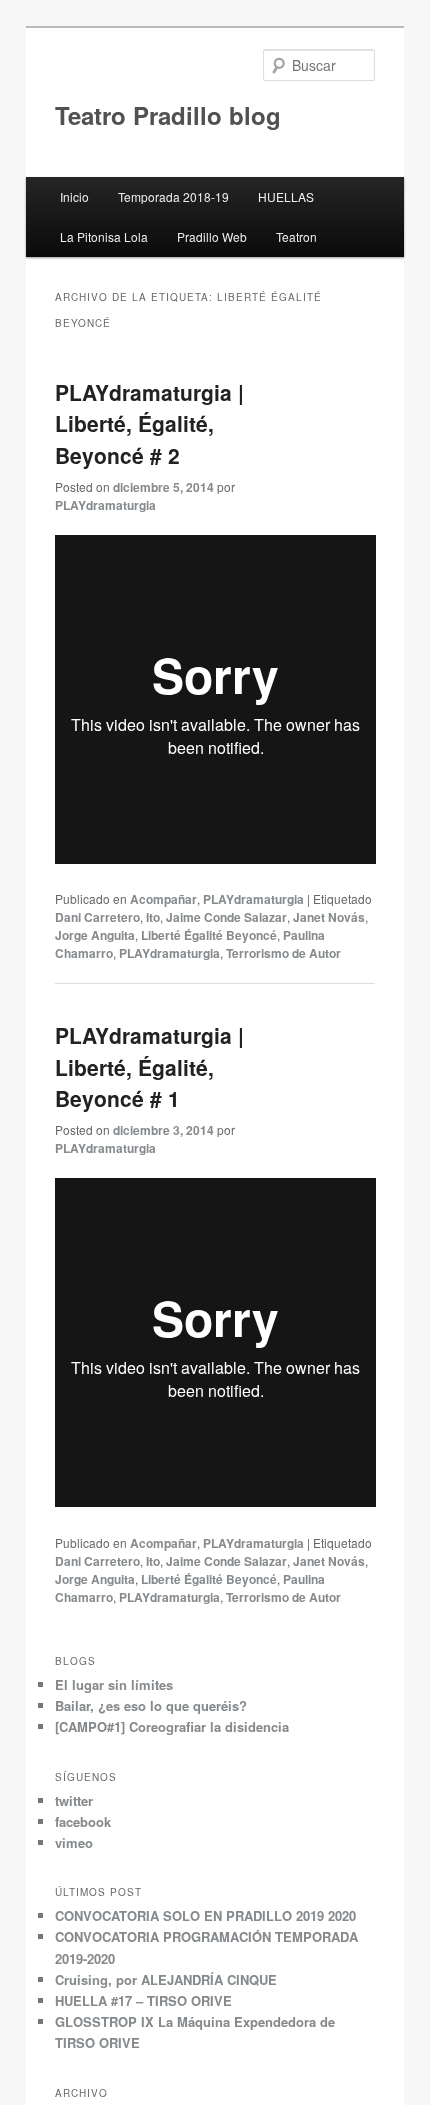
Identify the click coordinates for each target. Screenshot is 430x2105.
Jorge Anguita (95, 935)
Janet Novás (329, 917)
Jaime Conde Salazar (226, 917)
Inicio (74, 196)
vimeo (74, 1842)
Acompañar (163, 899)
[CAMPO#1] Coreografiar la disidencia (172, 1726)
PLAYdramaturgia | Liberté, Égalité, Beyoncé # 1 (149, 1066)
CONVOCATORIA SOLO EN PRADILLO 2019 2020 (205, 1915)
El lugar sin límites (114, 1684)
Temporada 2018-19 (173, 196)
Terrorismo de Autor (283, 953)
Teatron (296, 236)
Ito (153, 917)
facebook (83, 1821)
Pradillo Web (212, 236)
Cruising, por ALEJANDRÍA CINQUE (166, 1979)
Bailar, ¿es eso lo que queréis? (151, 1705)
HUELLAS (286, 196)
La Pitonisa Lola (104, 236)
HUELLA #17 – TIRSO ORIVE (143, 2000)
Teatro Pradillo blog (168, 115)
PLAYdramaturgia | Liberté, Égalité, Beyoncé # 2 (149, 423)
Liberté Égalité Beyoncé (209, 935)
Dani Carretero (97, 917)
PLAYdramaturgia (105, 505)
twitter (74, 1800)
